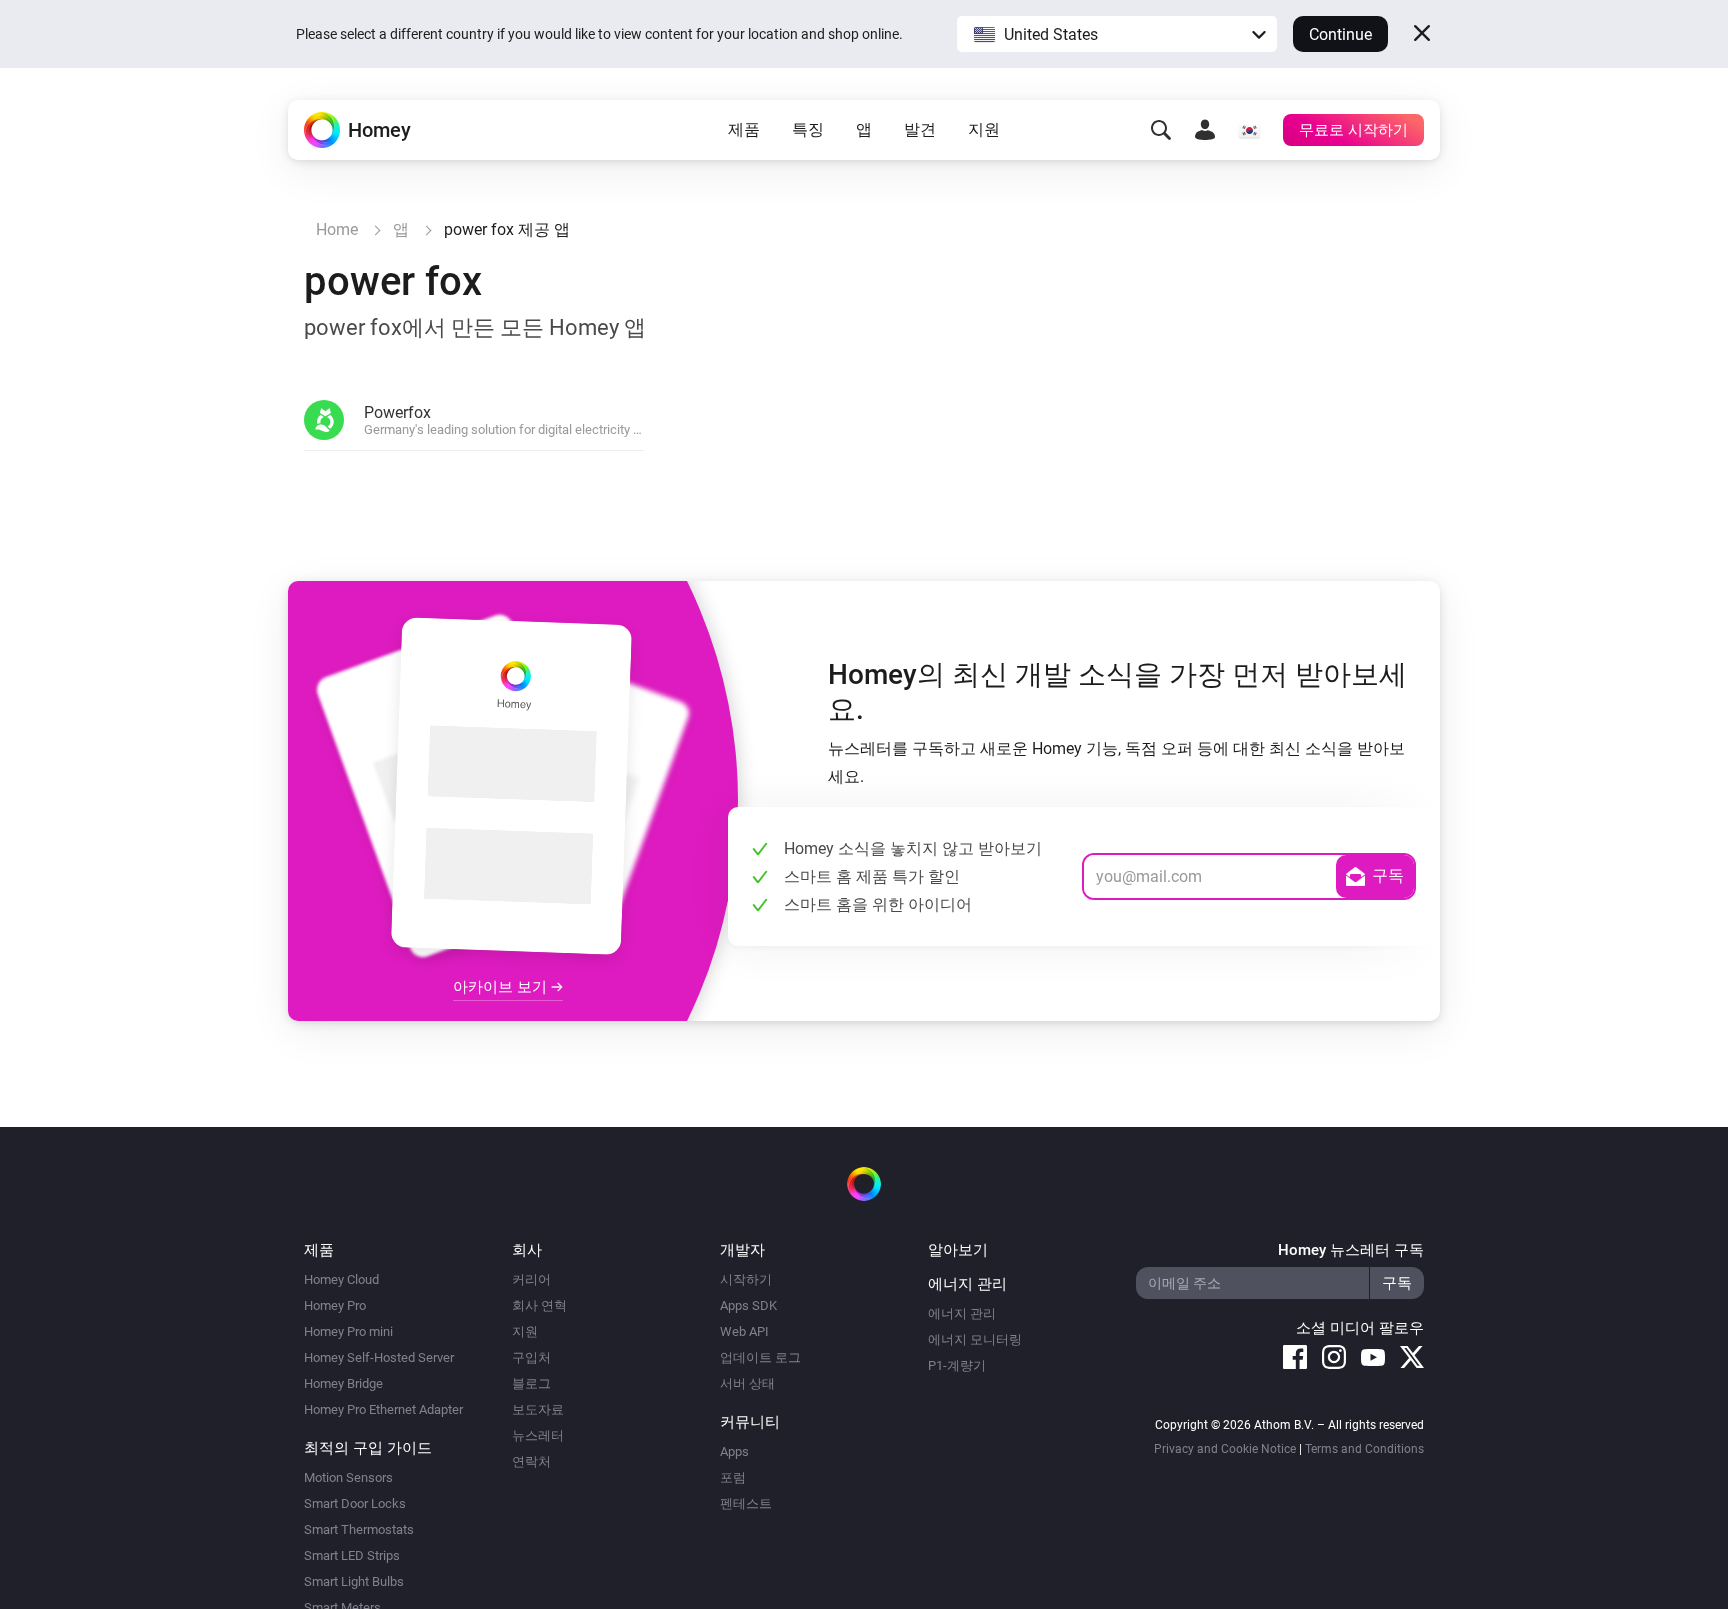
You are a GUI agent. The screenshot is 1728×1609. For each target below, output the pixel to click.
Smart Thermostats (359, 1529)
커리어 (531, 1279)
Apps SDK (748, 1305)
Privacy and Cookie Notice (1225, 1449)
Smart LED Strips (352, 1555)
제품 (744, 129)
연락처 (531, 1461)
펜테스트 (746, 1503)
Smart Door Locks (355, 1503)
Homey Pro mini (348, 1331)
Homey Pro (335, 1305)
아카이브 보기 (502, 987)
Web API (744, 1331)
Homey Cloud (341, 1279)
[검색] (1161, 130)
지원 (984, 129)
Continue (1340, 34)
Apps (734, 1451)
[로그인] (1205, 130)
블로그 (531, 1383)
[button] (1117, 34)
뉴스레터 (538, 1435)
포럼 (733, 1477)
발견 (920, 129)
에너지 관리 (962, 1313)
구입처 (531, 1357)
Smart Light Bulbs (354, 1581)
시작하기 (746, 1279)
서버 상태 (747, 1383)
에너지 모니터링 (975, 1339)
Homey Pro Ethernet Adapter (383, 1409)
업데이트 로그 (760, 1357)
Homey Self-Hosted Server (379, 1357)
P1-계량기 (957, 1365)
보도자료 (538, 1409)
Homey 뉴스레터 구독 (1351, 1250)
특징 (808, 129)
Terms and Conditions (1364, 1449)
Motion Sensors (348, 1477)
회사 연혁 (539, 1305)
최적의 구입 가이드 (368, 1448)
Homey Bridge (343, 1383)
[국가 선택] (1249, 130)
